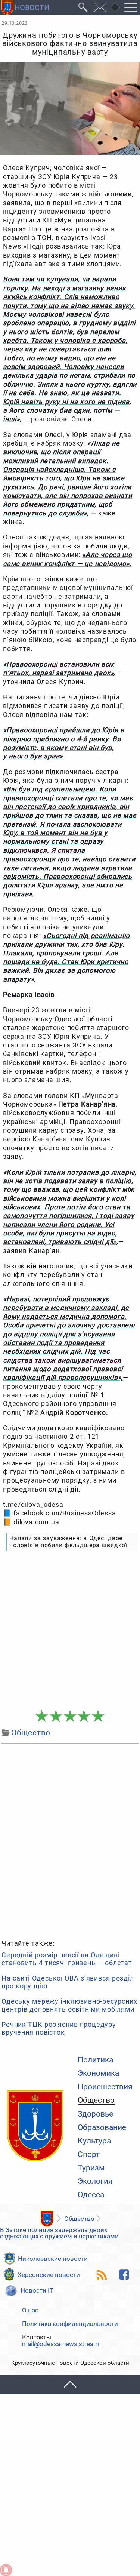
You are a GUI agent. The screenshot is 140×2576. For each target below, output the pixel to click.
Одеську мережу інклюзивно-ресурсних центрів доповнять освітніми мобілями (69, 2005)
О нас (30, 2310)
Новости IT (37, 2290)
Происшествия (105, 2087)
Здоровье (95, 2114)
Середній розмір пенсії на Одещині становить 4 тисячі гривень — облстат (67, 1959)
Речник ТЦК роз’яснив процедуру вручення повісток (59, 2029)
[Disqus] (70, 1840)
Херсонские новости (49, 2275)
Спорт (89, 2155)
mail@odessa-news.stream (60, 2344)
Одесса (91, 2195)
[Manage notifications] (6, 2570)
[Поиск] (83, 7)
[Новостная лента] (102, 2275)
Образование (102, 2128)
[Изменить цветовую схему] (115, 7)
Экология (95, 2181)
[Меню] (131, 7)
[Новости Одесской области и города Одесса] (25, 7)
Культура (94, 2141)
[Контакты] (100, 7)
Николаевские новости (53, 2259)
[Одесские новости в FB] (124, 2275)
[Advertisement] (70, 1630)
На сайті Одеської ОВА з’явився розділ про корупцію (68, 1982)
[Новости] (47, 2219)
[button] (70, 2385)
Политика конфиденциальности (70, 2324)
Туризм (91, 2168)
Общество (96, 2100)
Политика (95, 2060)
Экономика (98, 2073)
